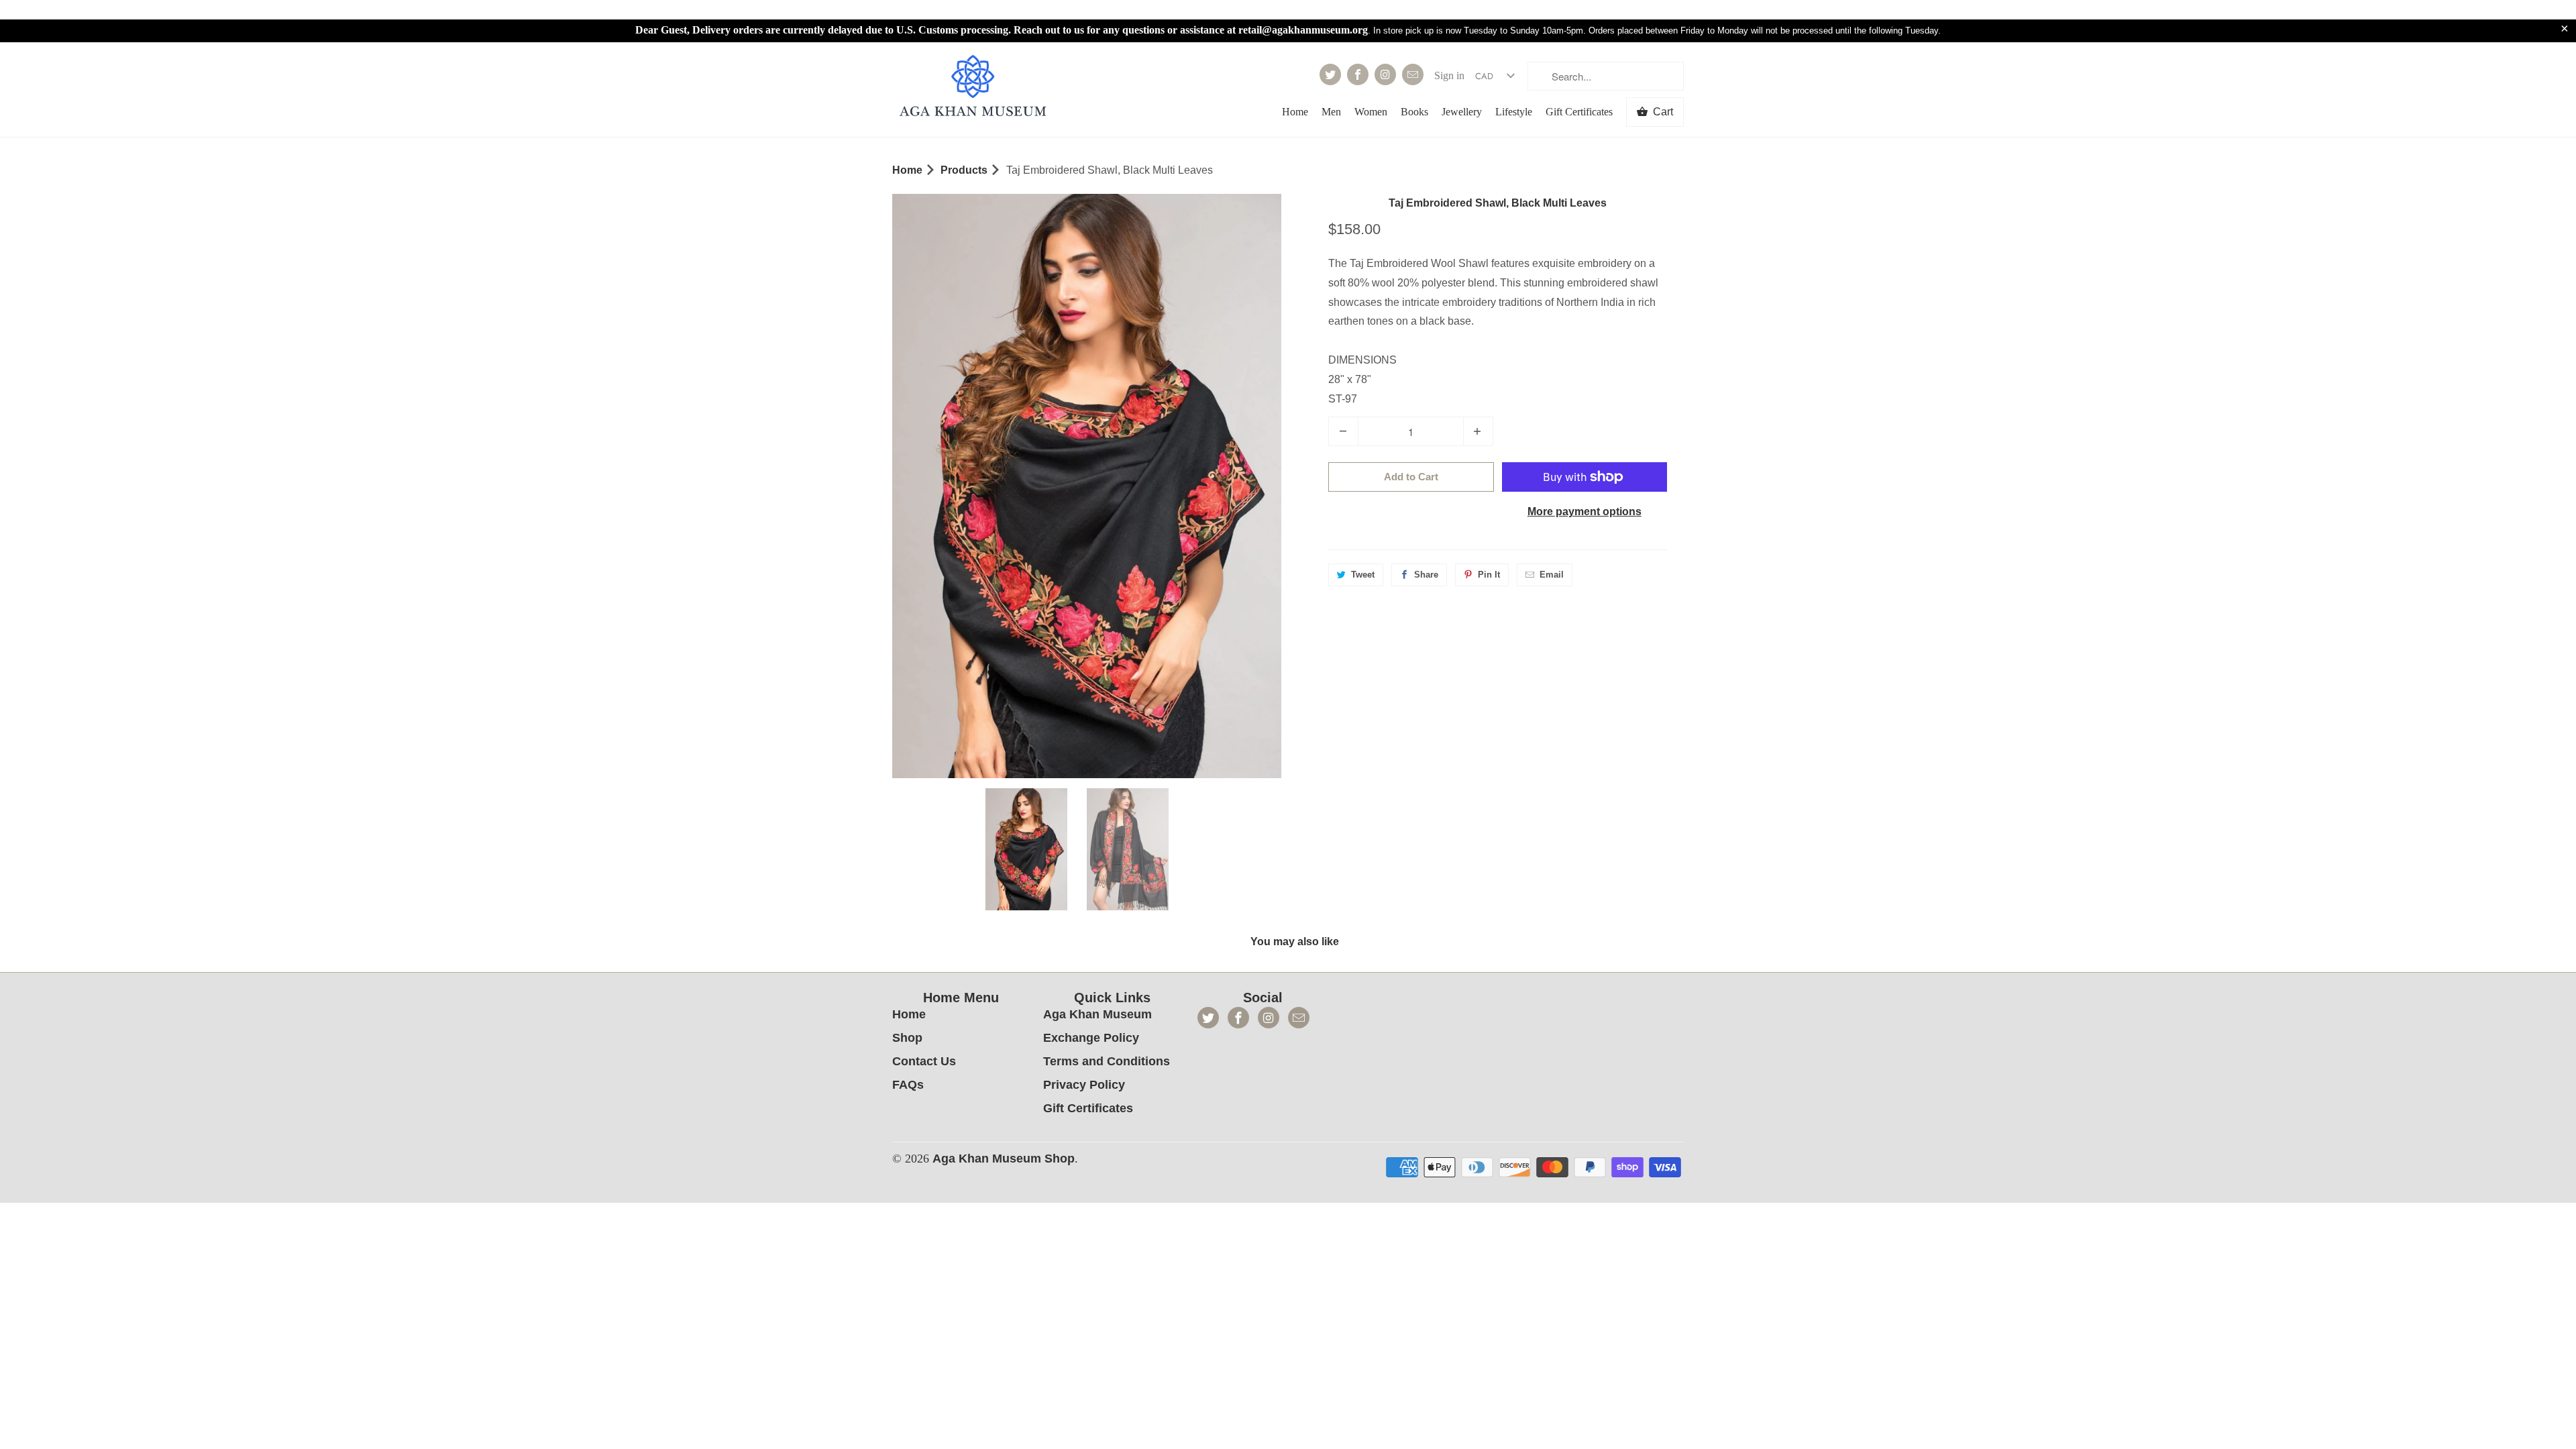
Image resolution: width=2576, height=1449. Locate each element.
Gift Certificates (1579, 112)
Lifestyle (1514, 112)
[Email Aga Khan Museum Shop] (1413, 74)
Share (1426, 575)
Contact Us (924, 1061)
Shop (907, 1038)
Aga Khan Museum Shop (1004, 1159)
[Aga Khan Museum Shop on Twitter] (1330, 74)
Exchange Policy (1091, 1038)
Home (1295, 112)
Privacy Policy (1084, 1085)
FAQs (908, 1085)
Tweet (1363, 575)
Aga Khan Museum (1097, 1014)
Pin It (1489, 575)
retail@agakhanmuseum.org (1303, 30)
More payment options (1585, 512)
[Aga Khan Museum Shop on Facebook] (1358, 74)
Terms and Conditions (1107, 1061)
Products (964, 170)
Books (1414, 112)
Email (1552, 575)
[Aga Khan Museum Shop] (973, 88)
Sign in (1449, 75)
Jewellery (1462, 112)
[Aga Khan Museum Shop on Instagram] (1385, 74)
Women (1371, 112)
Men (1331, 112)
